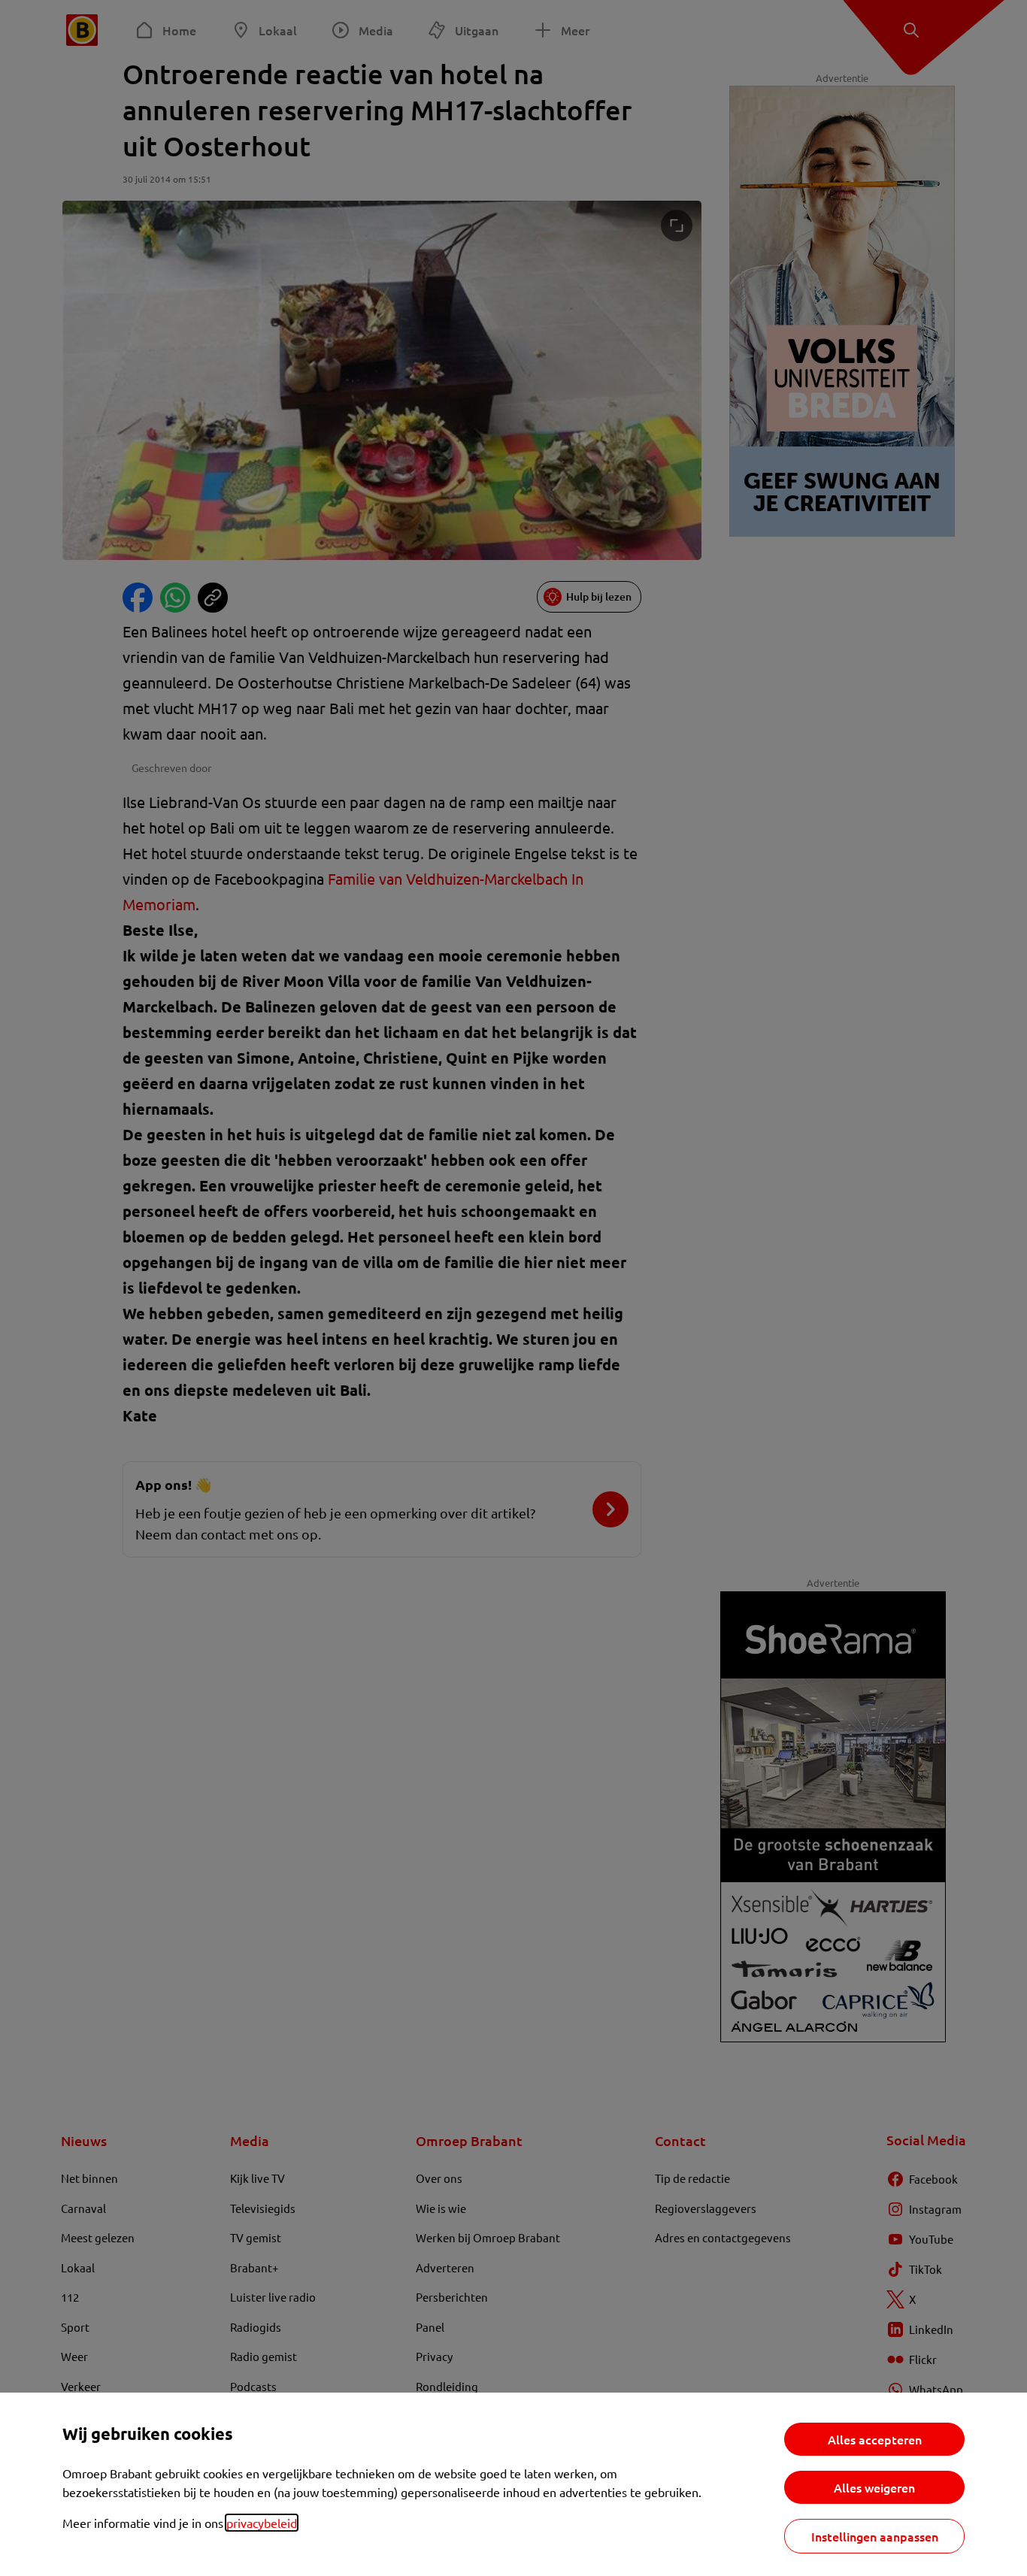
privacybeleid (262, 2523)
